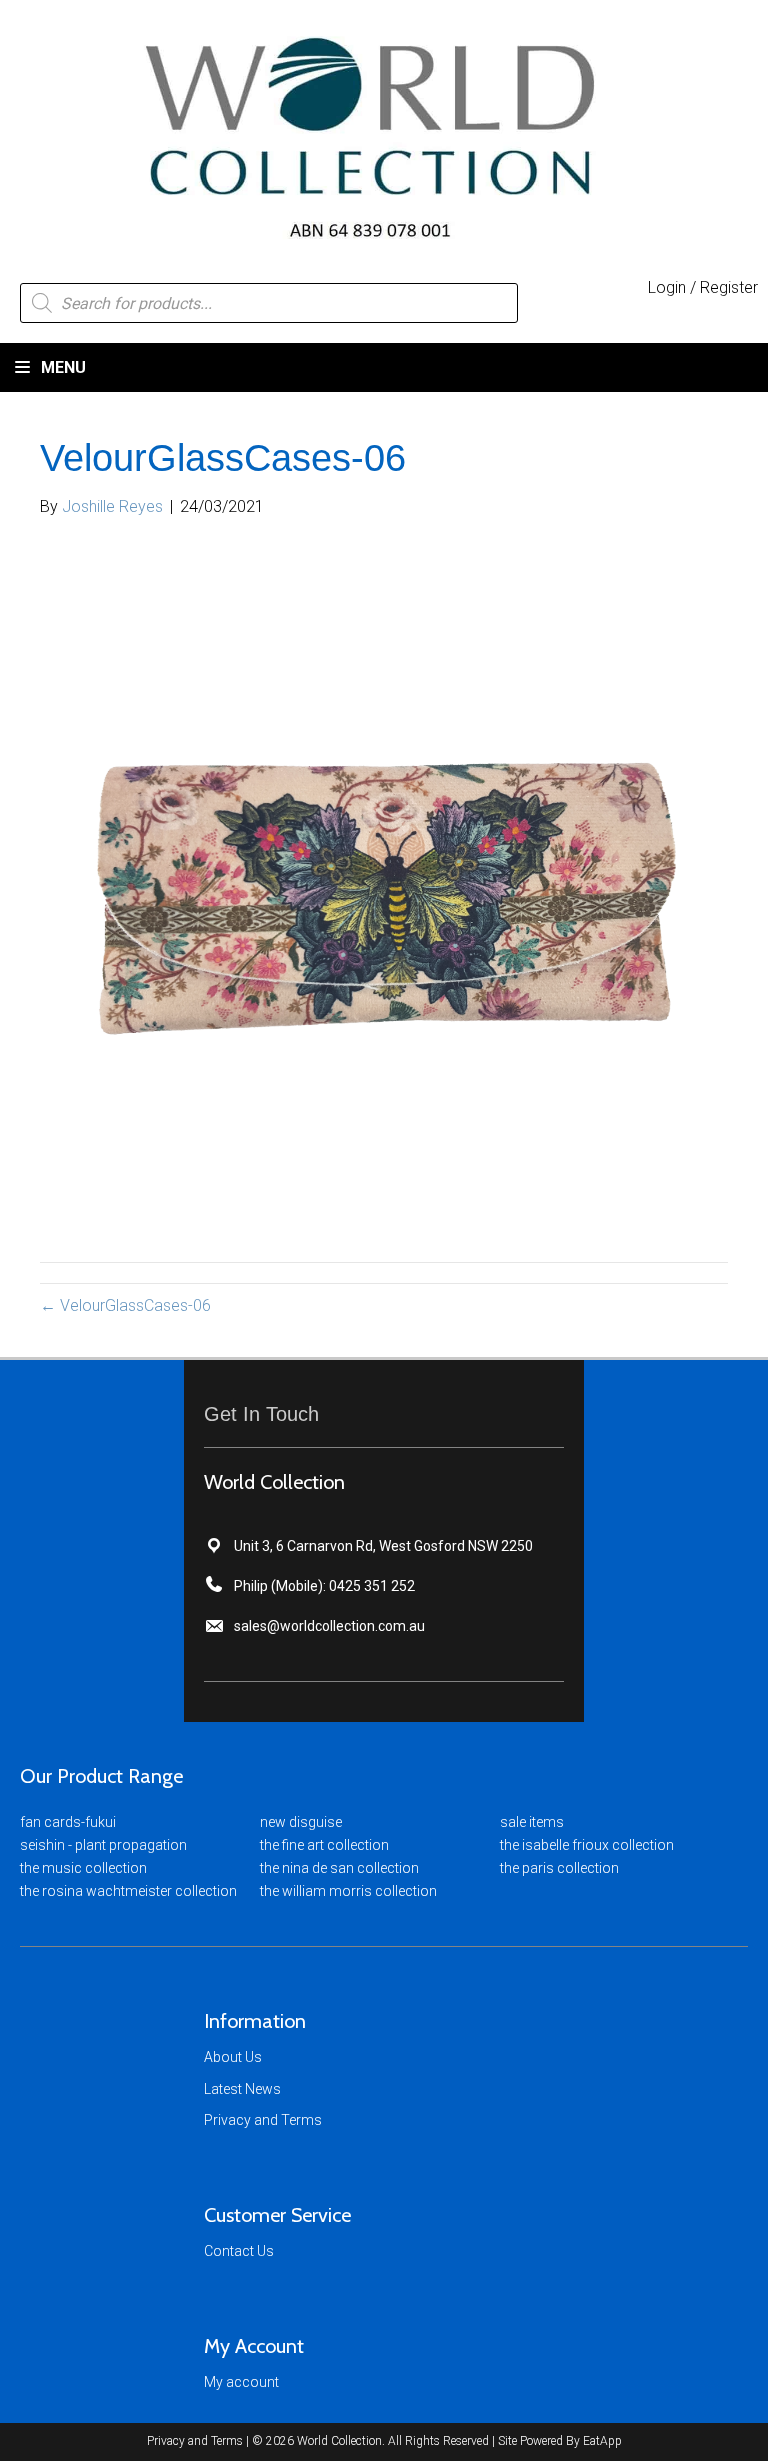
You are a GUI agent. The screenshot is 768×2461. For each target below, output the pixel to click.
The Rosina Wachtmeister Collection (128, 1891)
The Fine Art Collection (324, 1845)
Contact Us (239, 2251)
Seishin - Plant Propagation (103, 1845)
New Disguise (301, 1822)
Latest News (242, 2089)
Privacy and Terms (263, 2120)
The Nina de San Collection (339, 1868)
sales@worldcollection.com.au (329, 1626)
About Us (233, 2057)
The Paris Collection (559, 1868)
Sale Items (532, 1822)
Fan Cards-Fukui (68, 1822)
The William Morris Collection (348, 1891)
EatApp (602, 2441)
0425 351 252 (372, 1586)
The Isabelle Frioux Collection (587, 1845)
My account (241, 2382)
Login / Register (703, 287)
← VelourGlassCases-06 (125, 1305)
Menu (61, 367)
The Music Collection (83, 1868)
